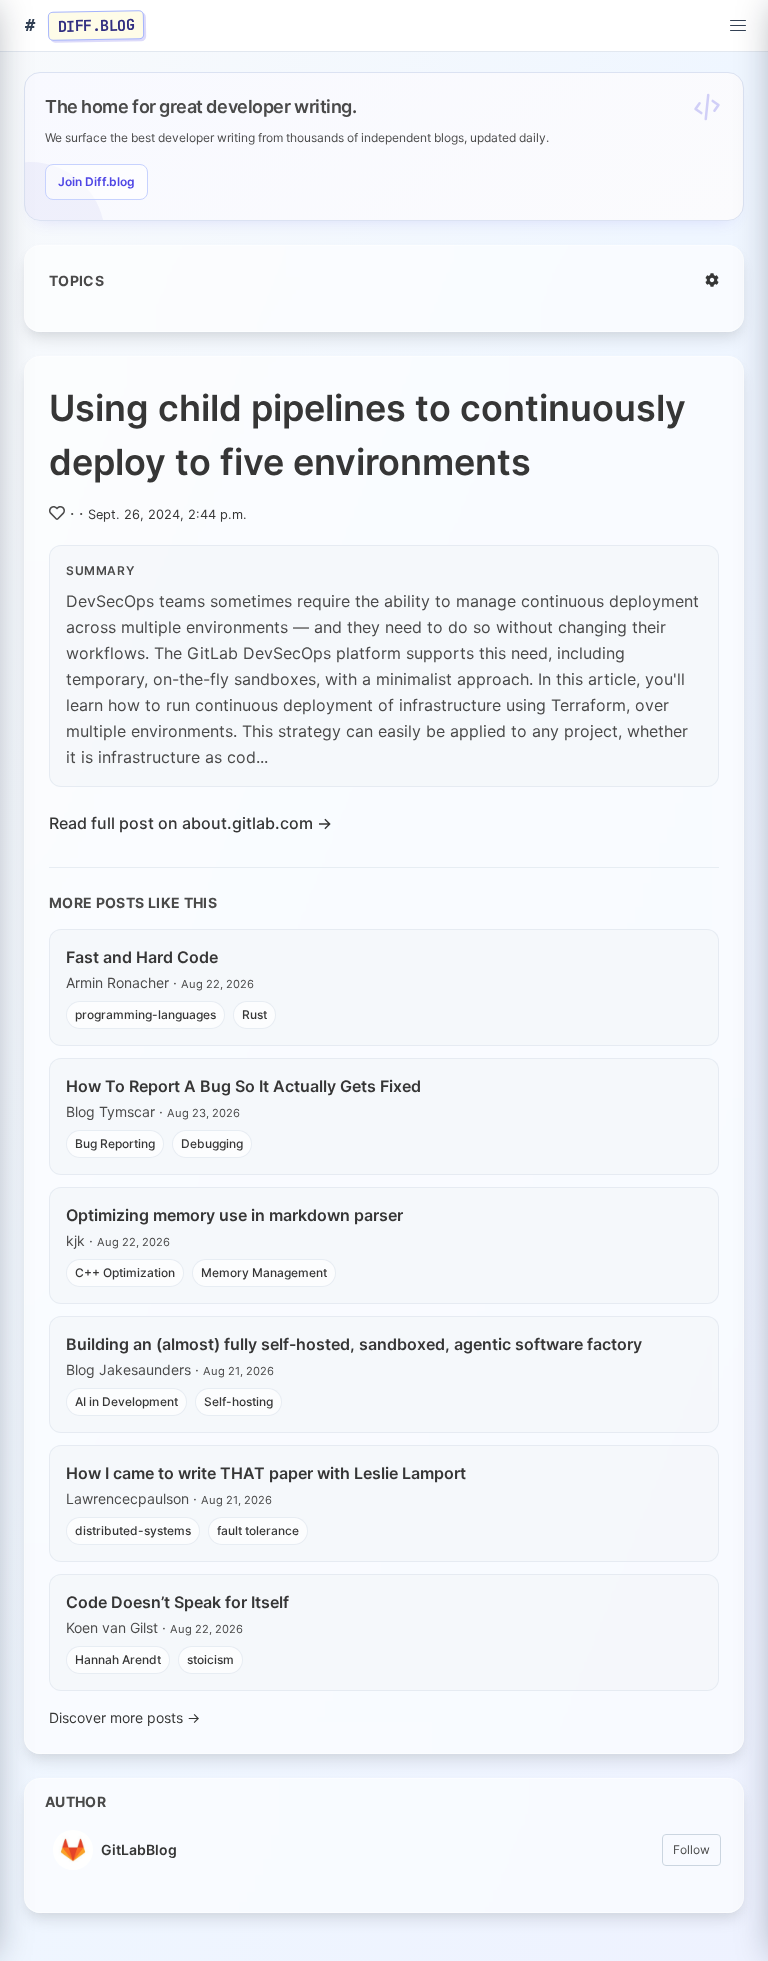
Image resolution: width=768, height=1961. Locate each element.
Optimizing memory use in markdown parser (234, 1215)
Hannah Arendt (118, 1659)
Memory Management (264, 1272)
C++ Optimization (125, 1272)
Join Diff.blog (96, 181)
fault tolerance (258, 1530)
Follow (691, 1849)
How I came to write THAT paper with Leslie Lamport (266, 1473)
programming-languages (145, 1014)
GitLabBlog (139, 1849)
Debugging (212, 1143)
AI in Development (126, 1401)
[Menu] (738, 26)
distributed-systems (133, 1530)
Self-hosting (238, 1401)
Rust (254, 1014)
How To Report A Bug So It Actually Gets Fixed (243, 1086)
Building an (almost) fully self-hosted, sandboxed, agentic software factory (354, 1344)
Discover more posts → (124, 1717)
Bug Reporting (115, 1143)
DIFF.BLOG (96, 25)
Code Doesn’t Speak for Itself (177, 1602)
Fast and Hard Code (142, 957)
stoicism (210, 1659)
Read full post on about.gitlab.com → (190, 823)
